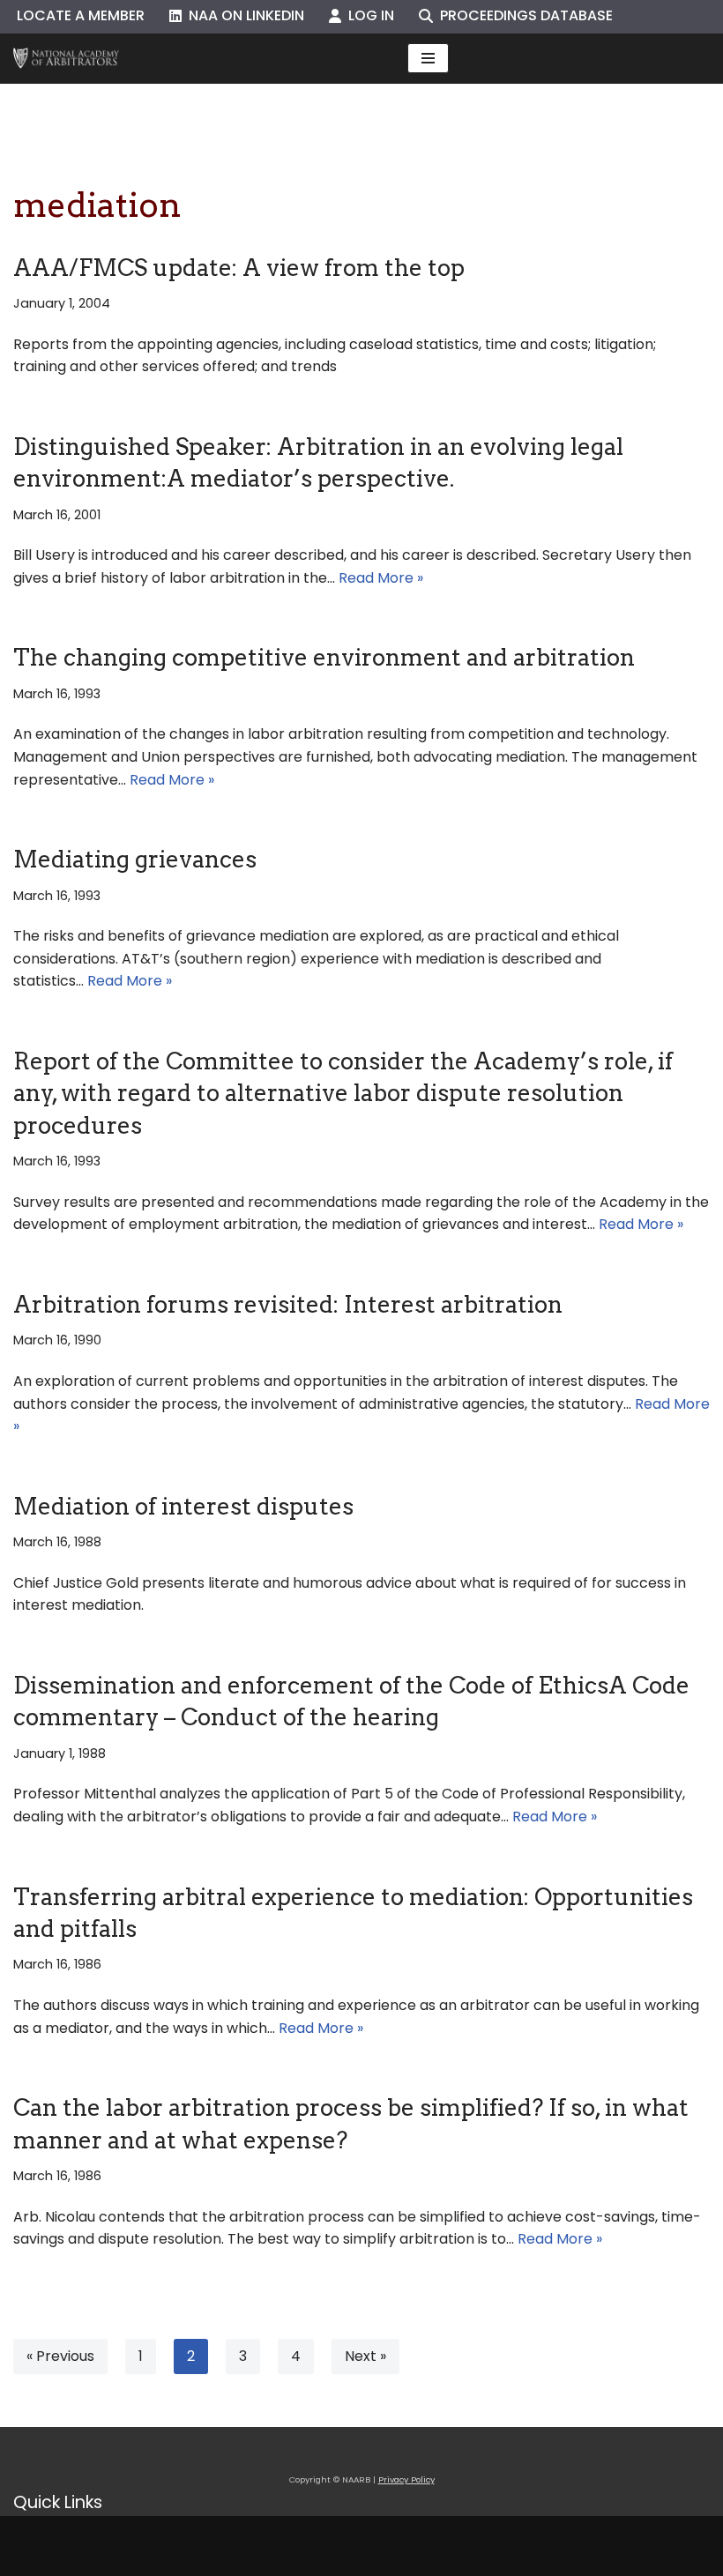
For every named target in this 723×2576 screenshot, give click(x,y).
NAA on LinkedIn (243, 15)
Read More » (381, 578)
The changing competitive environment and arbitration (324, 657)
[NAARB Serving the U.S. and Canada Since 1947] (66, 59)
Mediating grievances (135, 859)
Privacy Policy (406, 2479)
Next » (365, 2356)
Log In (368, 15)
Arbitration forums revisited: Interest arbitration (288, 1304)
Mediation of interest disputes (183, 1506)
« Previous (60, 2356)
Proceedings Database (523, 15)
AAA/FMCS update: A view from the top (239, 268)
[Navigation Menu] (428, 58)
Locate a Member (81, 15)
